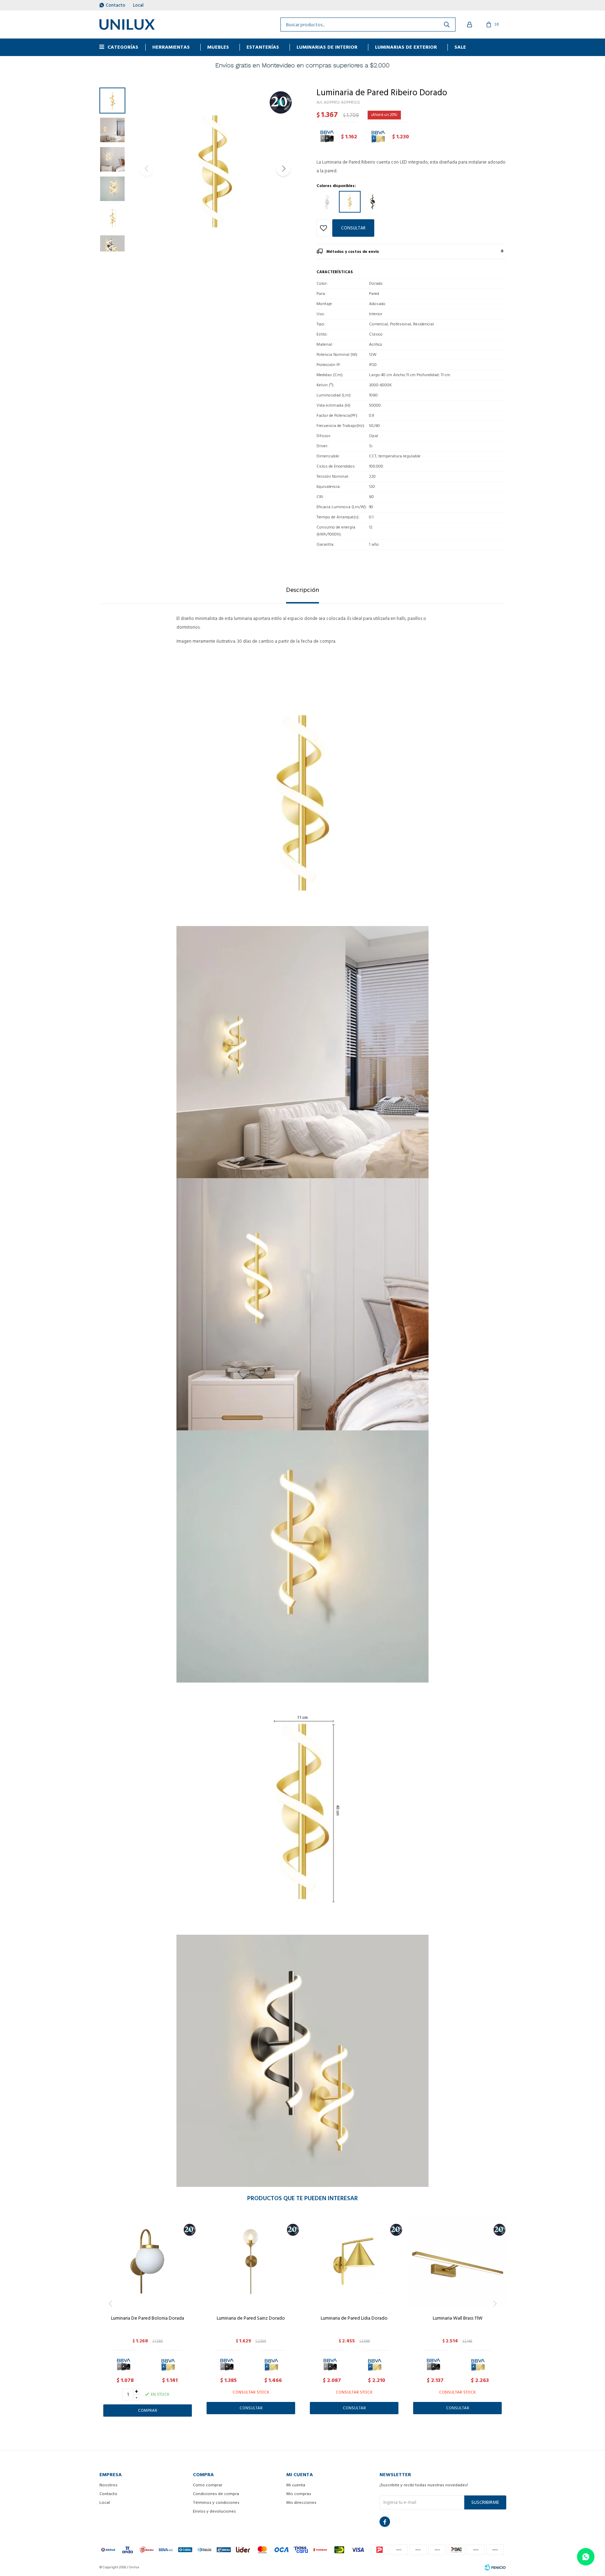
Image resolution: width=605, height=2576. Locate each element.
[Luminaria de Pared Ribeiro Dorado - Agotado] (350, 202)
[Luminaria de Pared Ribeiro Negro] (373, 202)
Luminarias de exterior (406, 47)
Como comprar (208, 2485)
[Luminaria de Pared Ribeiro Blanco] (327, 202)
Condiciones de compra (216, 2494)
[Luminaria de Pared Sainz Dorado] (251, 2261)
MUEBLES (218, 47)
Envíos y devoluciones (214, 2511)
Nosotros (109, 2485)
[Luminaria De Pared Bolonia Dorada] (148, 2261)
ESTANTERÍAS (263, 47)
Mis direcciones (301, 2503)
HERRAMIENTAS (171, 47)
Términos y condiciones (216, 2503)
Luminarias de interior (327, 47)
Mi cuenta (296, 2485)
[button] (283, 169)
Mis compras (299, 2494)
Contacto (116, 5)
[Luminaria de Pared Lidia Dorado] (354, 2261)
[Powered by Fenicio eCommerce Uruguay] (495, 2567)
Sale (460, 47)
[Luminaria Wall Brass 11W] (457, 2261)
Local (138, 5)
